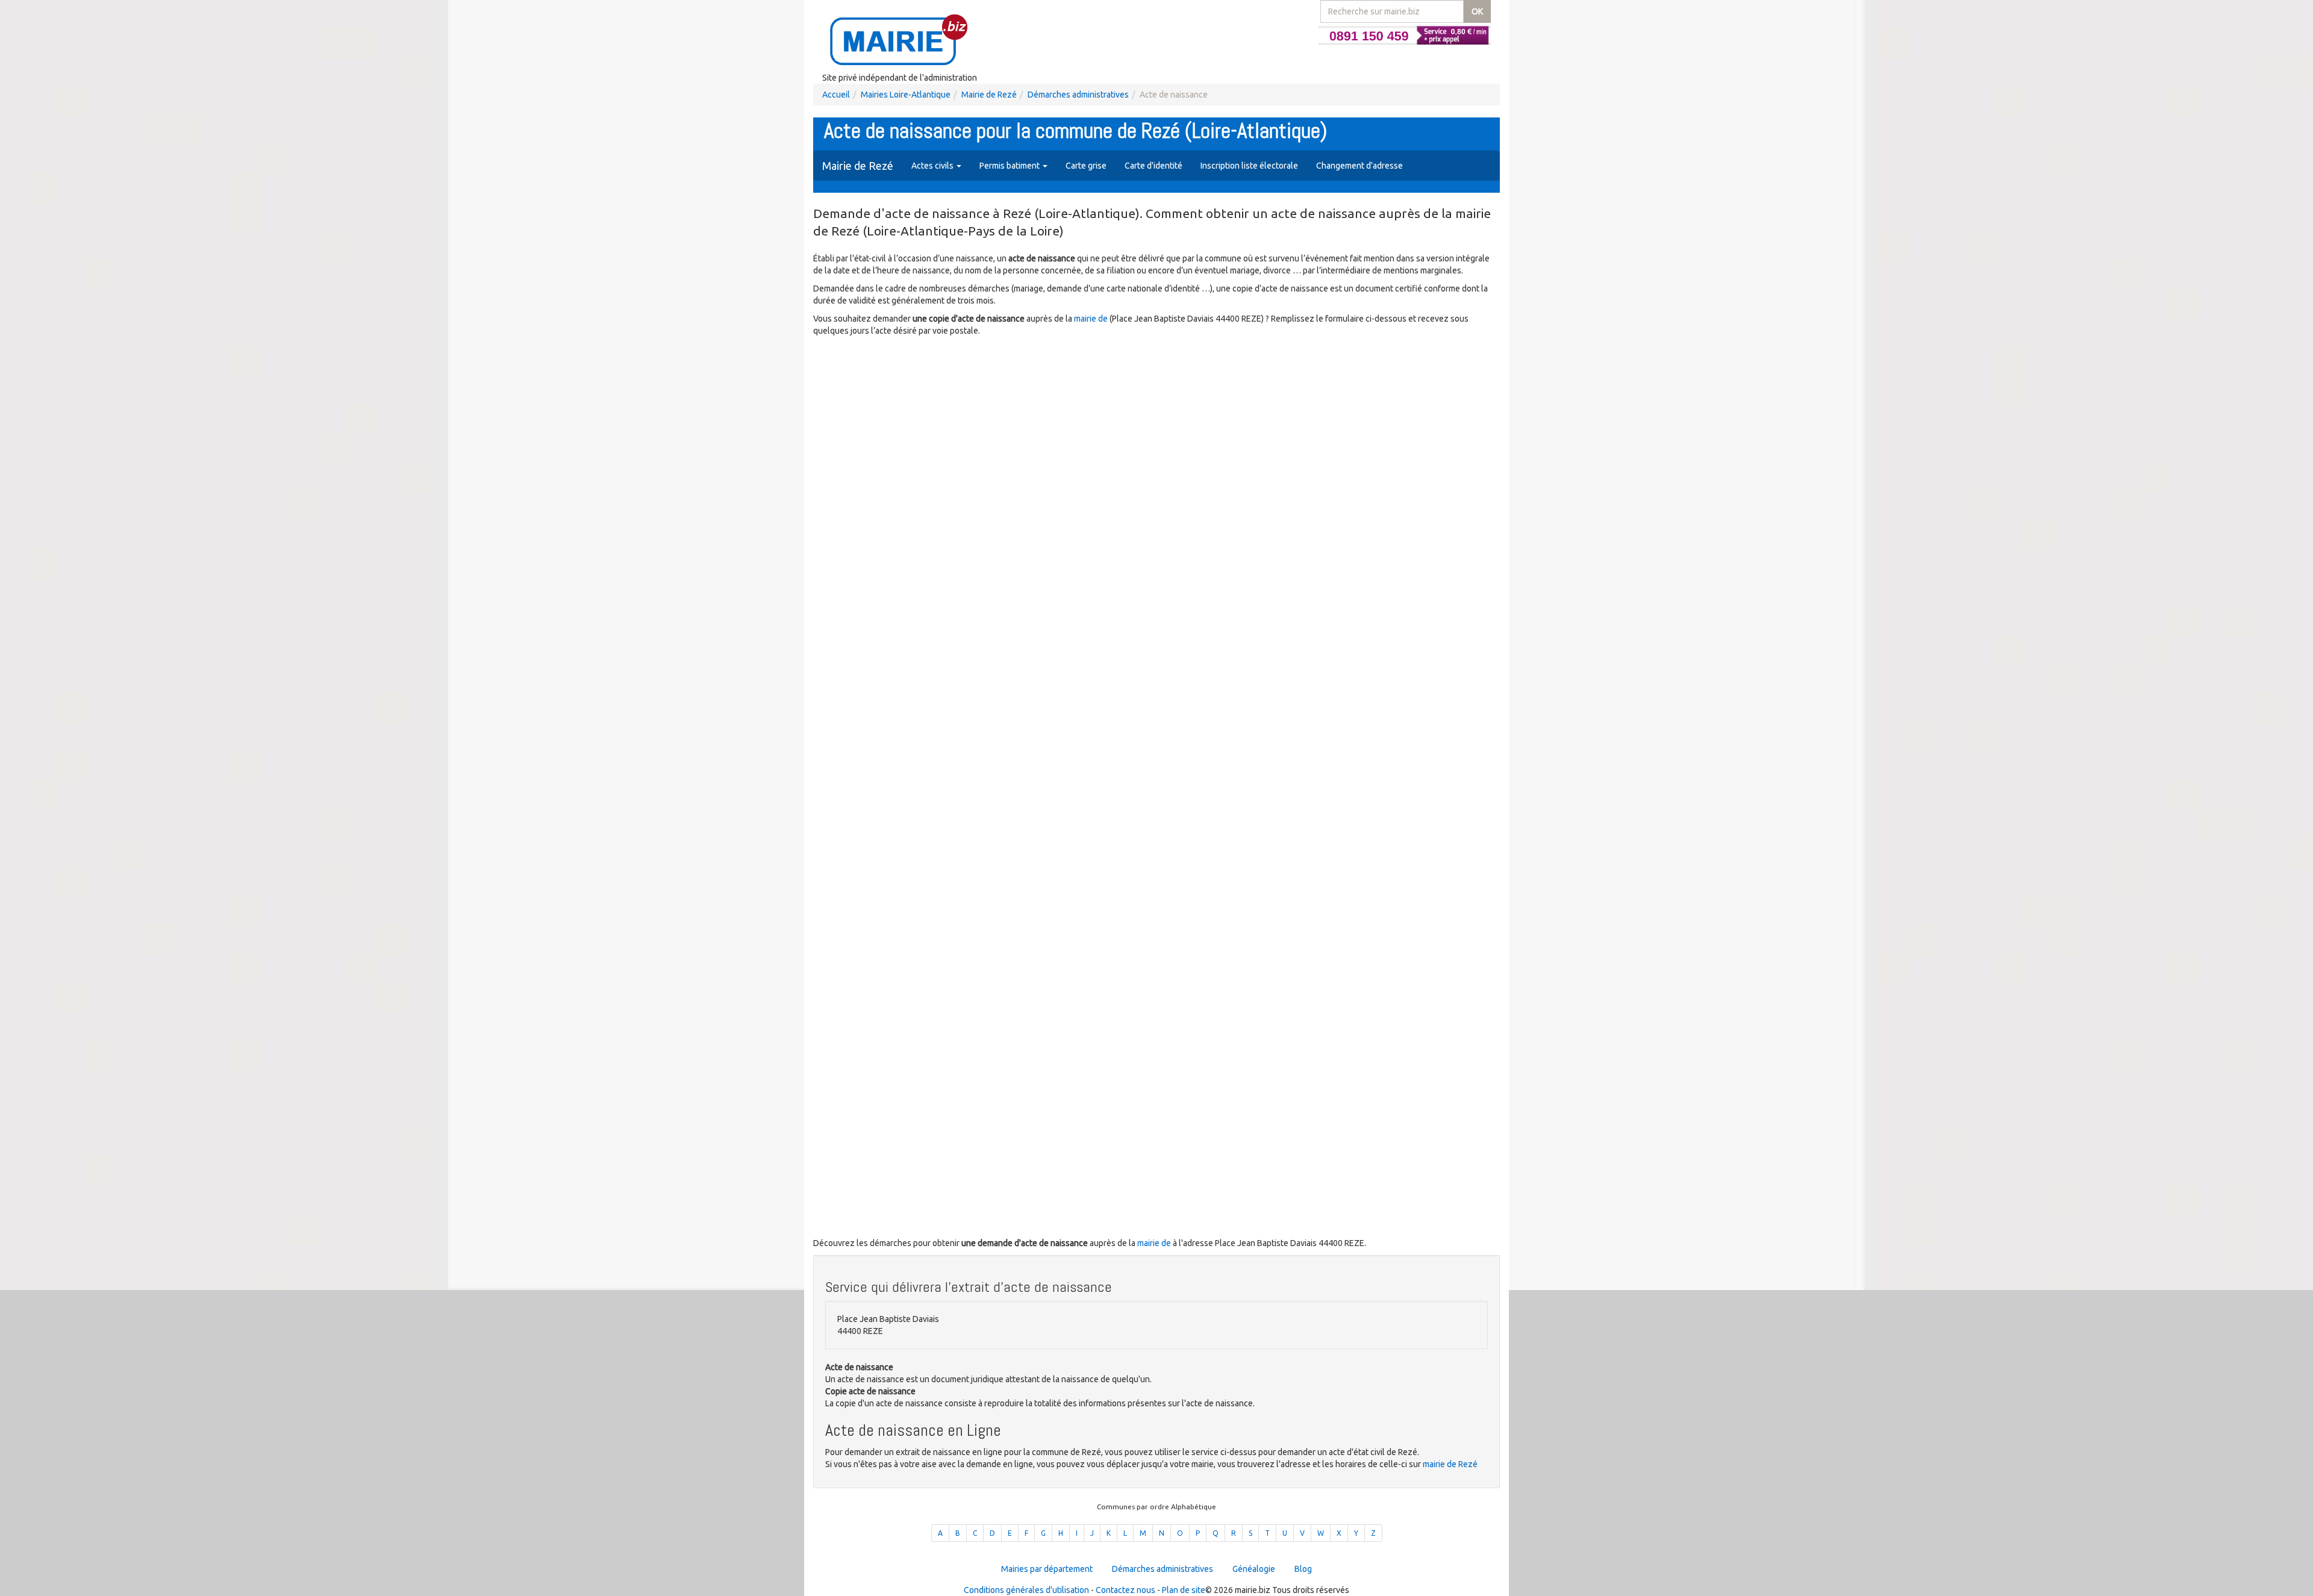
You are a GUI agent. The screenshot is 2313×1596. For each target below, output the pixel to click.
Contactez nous (1125, 1590)
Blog (1303, 1569)
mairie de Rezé (1450, 1464)
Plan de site (1184, 1590)
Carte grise (1086, 166)
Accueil (836, 95)
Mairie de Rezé (989, 95)
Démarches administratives (1078, 95)
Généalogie (1254, 1569)
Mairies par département (1047, 1569)
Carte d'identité (1153, 166)
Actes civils (933, 166)
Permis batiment (1010, 166)
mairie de (1092, 319)
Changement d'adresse (1359, 166)
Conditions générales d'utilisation (1026, 1590)
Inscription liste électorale (1249, 166)
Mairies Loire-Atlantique (906, 95)
